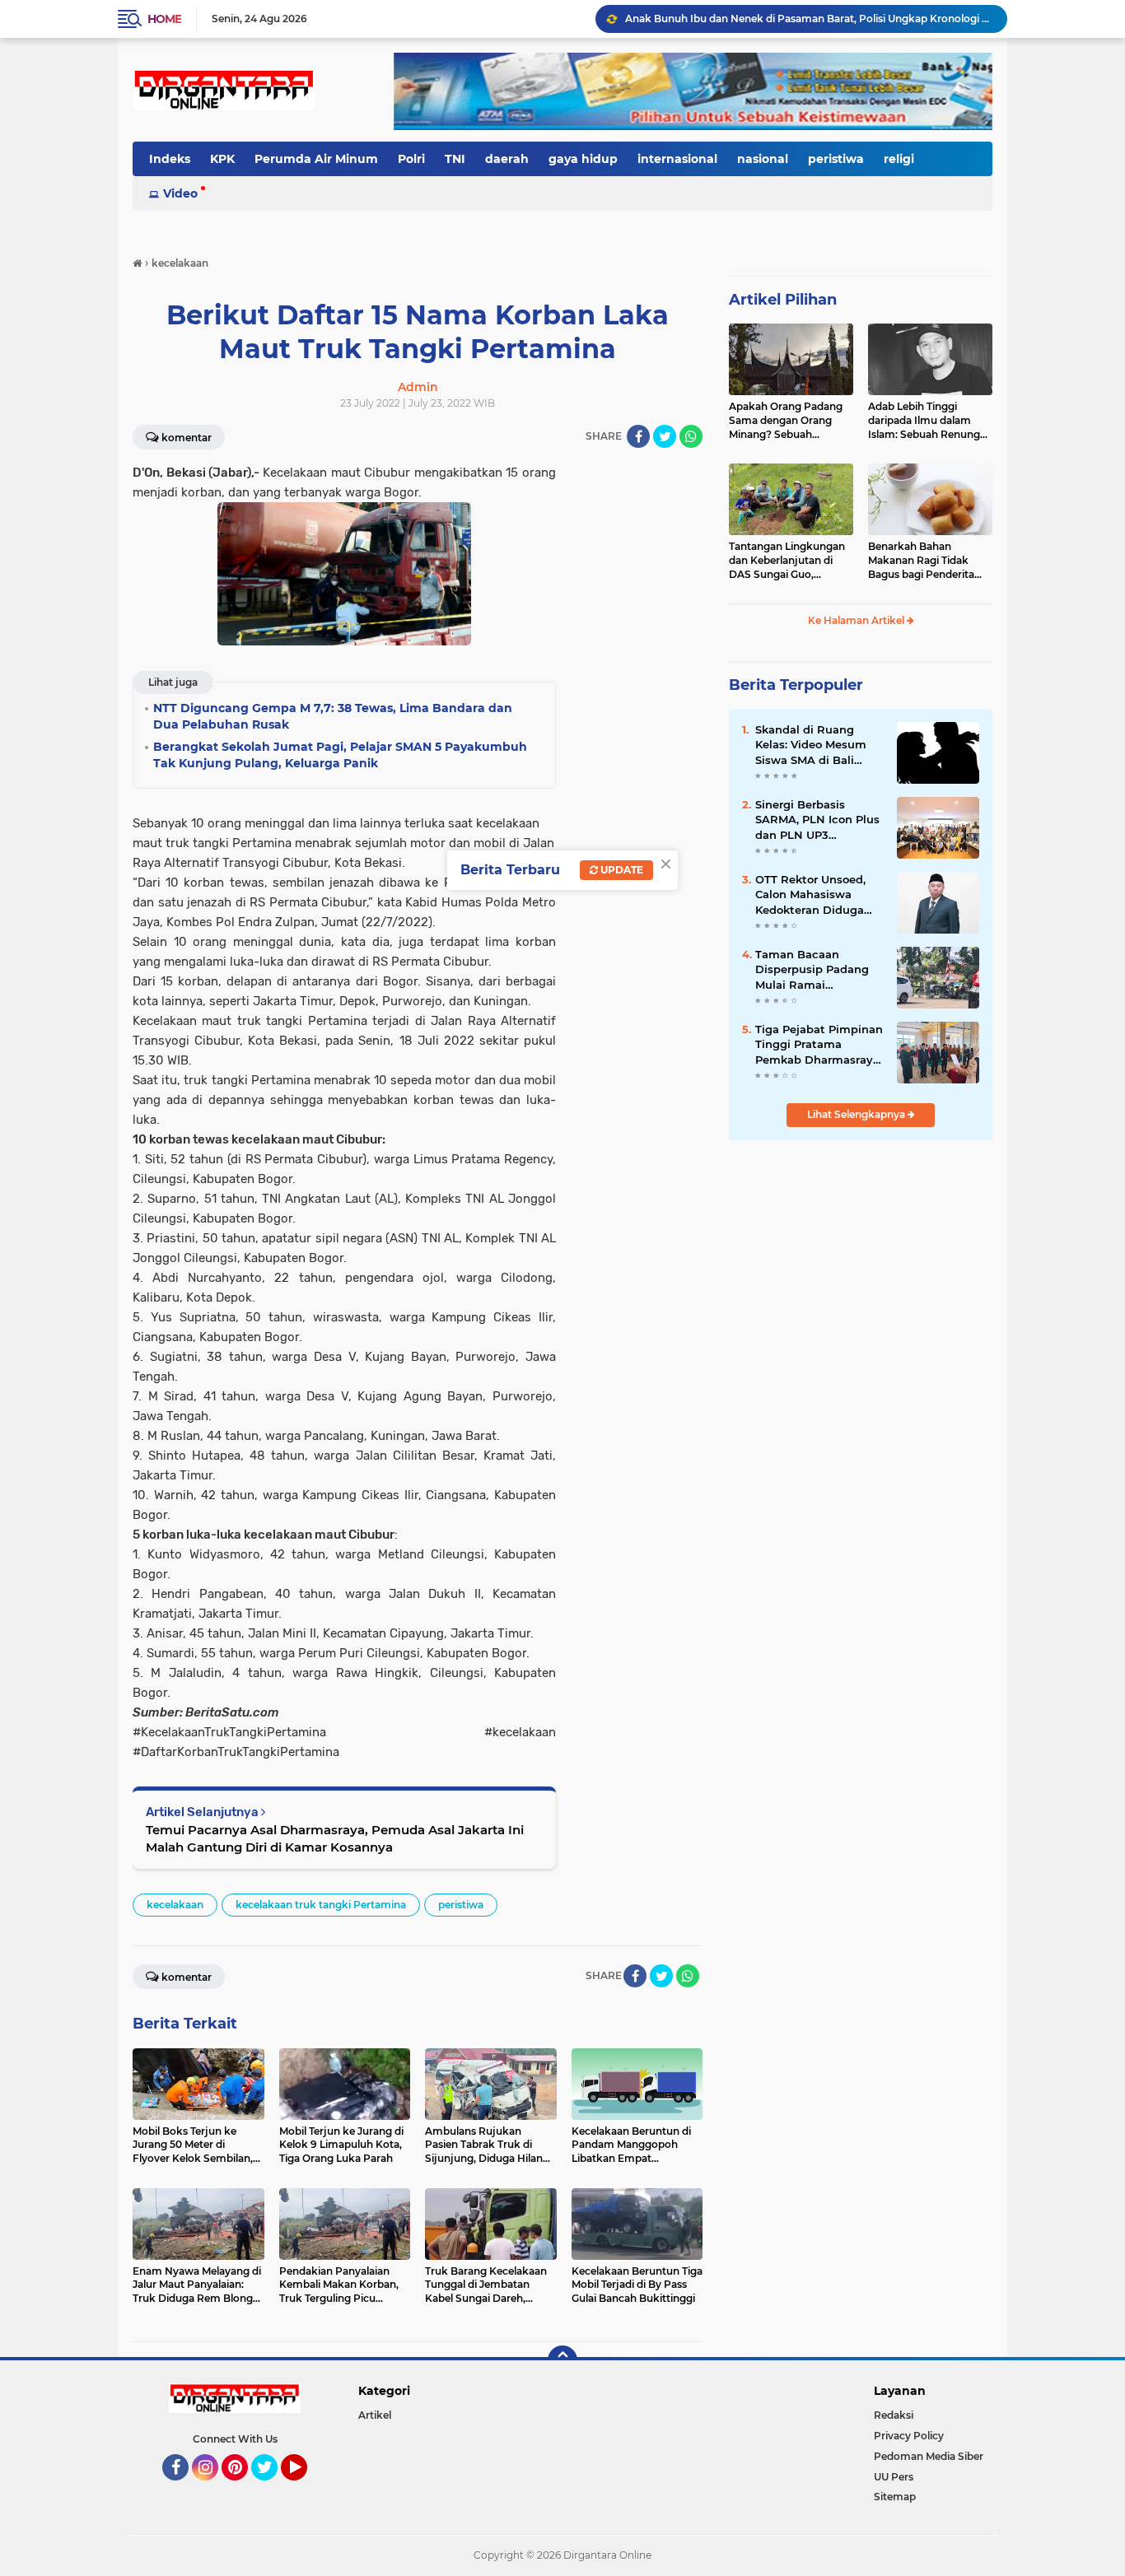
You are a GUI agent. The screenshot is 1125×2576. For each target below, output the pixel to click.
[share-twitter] (665, 436)
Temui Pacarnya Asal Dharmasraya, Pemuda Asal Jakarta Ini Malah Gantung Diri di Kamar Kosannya (335, 1838)
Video (180, 193)
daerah (507, 159)
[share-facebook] (638, 436)
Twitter (272, 2488)
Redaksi (894, 2415)
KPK (222, 159)
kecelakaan (175, 1905)
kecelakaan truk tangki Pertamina (321, 1905)
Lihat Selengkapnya (857, 1114)
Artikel (375, 2415)
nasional (763, 159)
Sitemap (895, 2497)
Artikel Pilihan (783, 300)
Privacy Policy (909, 2436)
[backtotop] (562, 2360)
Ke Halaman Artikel (857, 620)
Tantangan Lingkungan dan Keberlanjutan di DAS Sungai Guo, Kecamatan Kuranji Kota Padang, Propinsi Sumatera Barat (790, 561)
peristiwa (836, 159)
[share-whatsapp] (691, 436)
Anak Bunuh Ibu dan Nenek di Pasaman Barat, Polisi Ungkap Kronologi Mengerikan (809, 19)
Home (164, 19)
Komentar (187, 438)
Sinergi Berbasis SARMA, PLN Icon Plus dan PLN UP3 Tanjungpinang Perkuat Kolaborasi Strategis (817, 820)
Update (621, 870)
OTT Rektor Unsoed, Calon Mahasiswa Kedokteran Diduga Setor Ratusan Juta (810, 895)
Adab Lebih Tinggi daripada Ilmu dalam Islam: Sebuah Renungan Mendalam (930, 421)
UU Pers (894, 2477)
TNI (455, 159)
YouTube (305, 2488)
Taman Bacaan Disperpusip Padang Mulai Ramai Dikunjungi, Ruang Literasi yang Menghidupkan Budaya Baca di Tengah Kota (812, 970)
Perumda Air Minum (316, 159)
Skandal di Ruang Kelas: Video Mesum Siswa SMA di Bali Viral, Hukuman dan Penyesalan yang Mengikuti (811, 745)
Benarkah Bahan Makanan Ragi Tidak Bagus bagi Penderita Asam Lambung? (921, 561)
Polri (411, 159)
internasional (677, 159)
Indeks (170, 159)
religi (899, 159)
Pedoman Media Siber (929, 2456)
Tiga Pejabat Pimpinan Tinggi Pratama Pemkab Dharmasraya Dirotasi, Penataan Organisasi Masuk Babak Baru (819, 1045)
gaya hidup (583, 159)
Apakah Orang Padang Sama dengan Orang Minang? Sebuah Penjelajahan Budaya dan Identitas (786, 421)
